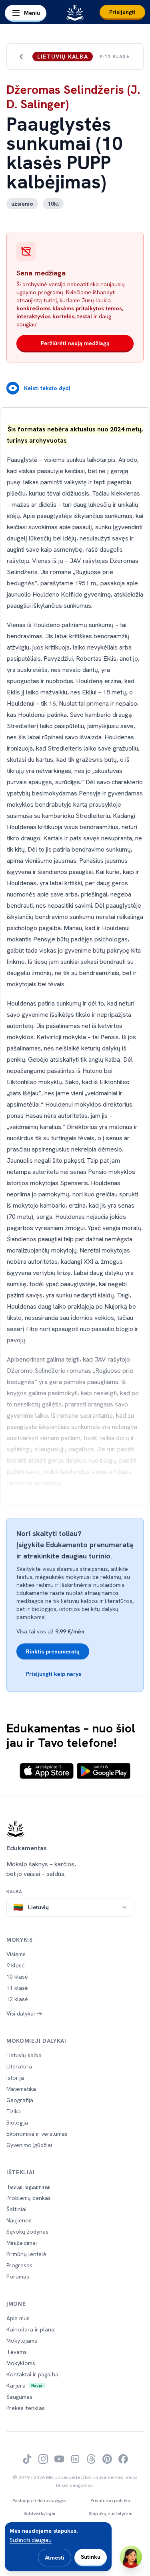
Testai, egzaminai (28, 2187)
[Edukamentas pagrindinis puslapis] (75, 1829)
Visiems (16, 1954)
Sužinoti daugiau (31, 2540)
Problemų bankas (29, 2198)
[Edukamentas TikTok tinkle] (27, 2459)
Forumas (18, 2277)
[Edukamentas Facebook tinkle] (123, 2459)
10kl (53, 204)
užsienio (22, 204)
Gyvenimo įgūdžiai (29, 2145)
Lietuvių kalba (24, 2055)
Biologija (17, 2123)
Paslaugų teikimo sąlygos (40, 2501)
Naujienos (19, 2220)
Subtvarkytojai (39, 2513)
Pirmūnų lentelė (26, 2254)
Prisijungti (122, 12)
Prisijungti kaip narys (54, 1674)
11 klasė (17, 1988)
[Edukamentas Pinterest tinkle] (107, 2459)
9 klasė (16, 1965)
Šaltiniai (16, 2209)
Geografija (20, 2100)
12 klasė (17, 1999)
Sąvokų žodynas (27, 2232)
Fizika (14, 2111)
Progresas (19, 2265)
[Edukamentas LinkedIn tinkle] (75, 2459)
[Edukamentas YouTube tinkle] (59, 2459)
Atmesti (55, 2558)
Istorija (15, 2078)
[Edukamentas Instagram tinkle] (43, 2459)
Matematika (21, 2089)
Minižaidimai (22, 2243)
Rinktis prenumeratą (53, 1651)
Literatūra (19, 2066)
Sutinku (91, 2557)
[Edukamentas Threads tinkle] (91, 2459)
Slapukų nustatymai (111, 2513)
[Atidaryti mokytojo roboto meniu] (131, 2557)
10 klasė (17, 1977)
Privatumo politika (110, 2501)
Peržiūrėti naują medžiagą (75, 343)
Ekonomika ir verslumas (37, 2134)
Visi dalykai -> (24, 2013)
